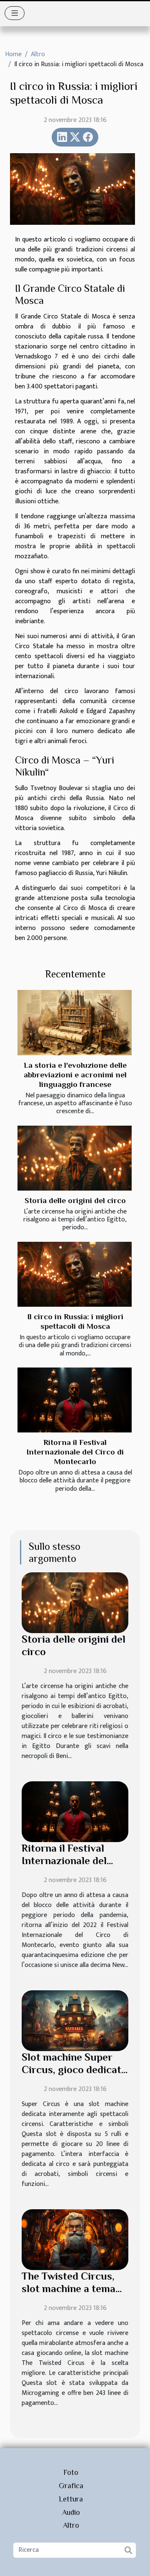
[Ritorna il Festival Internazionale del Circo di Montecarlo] (75, 1400)
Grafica (71, 2486)
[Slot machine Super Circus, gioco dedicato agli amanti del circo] (75, 2020)
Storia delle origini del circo (75, 1200)
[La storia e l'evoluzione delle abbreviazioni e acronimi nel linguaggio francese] (75, 1022)
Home (13, 54)
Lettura (71, 2499)
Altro (38, 54)
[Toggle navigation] (15, 13)
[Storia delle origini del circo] (75, 1158)
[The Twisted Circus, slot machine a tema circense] (75, 2239)
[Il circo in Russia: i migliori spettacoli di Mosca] (75, 1274)
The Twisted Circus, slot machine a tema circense (69, 2289)
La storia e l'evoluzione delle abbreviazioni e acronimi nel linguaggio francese (75, 1075)
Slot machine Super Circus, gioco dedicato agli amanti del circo (74, 2070)
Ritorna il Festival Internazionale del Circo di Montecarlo (75, 1452)
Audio (71, 2512)
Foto (71, 2472)
